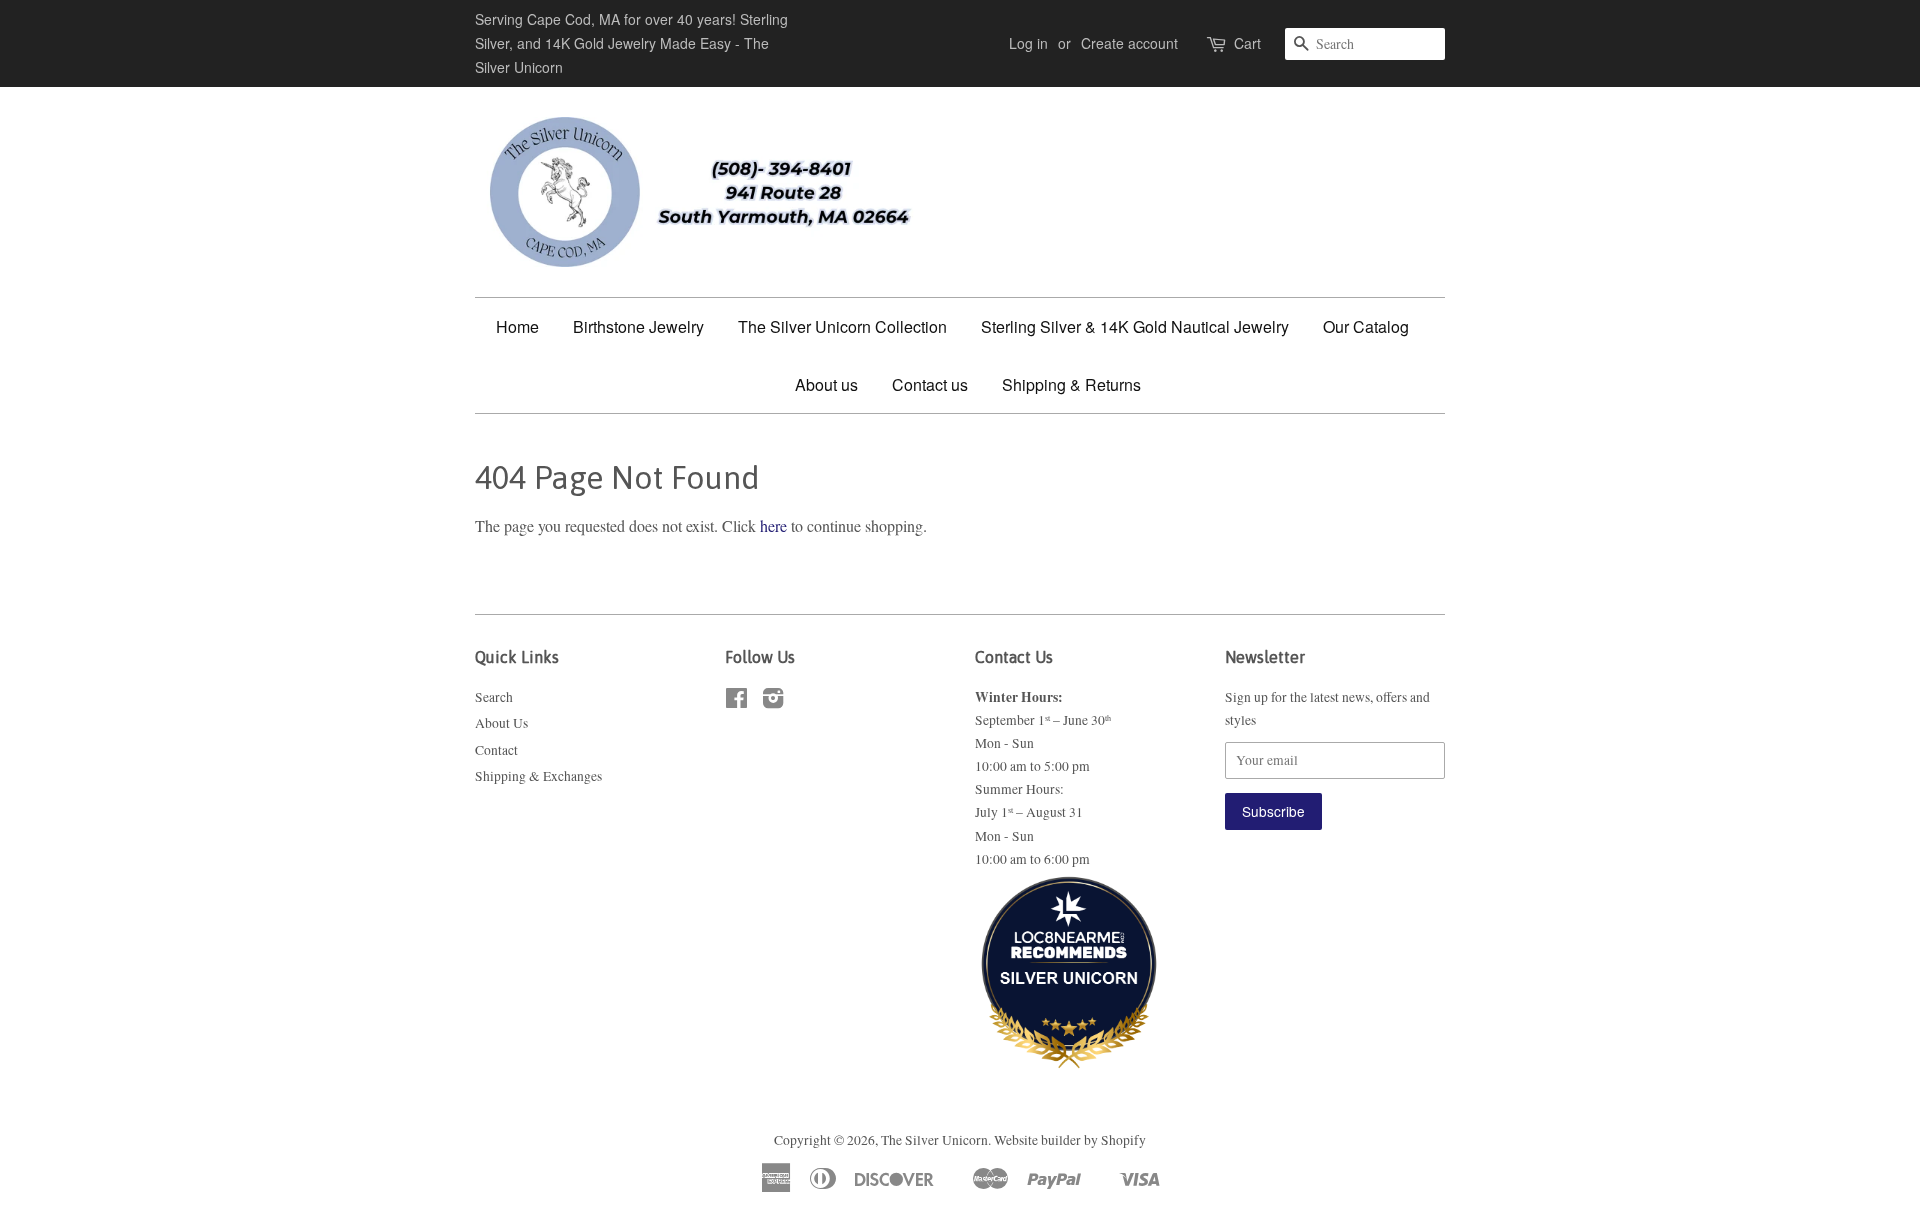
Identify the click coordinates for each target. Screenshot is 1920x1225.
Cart (1247, 43)
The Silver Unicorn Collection (842, 326)
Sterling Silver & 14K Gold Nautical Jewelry (1135, 326)
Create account (1129, 43)
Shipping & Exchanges (538, 776)
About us (826, 384)
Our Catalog (1366, 326)
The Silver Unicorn (934, 1140)
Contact (496, 750)
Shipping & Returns (1071, 384)
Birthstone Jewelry (638, 326)
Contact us (930, 384)
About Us (501, 723)
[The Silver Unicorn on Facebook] (736, 702)
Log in (1028, 43)
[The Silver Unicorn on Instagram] (773, 702)
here (773, 525)
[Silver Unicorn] (1069, 1030)
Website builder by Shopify (1070, 1140)
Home (517, 326)
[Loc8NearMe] (1069, 924)
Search (494, 697)
